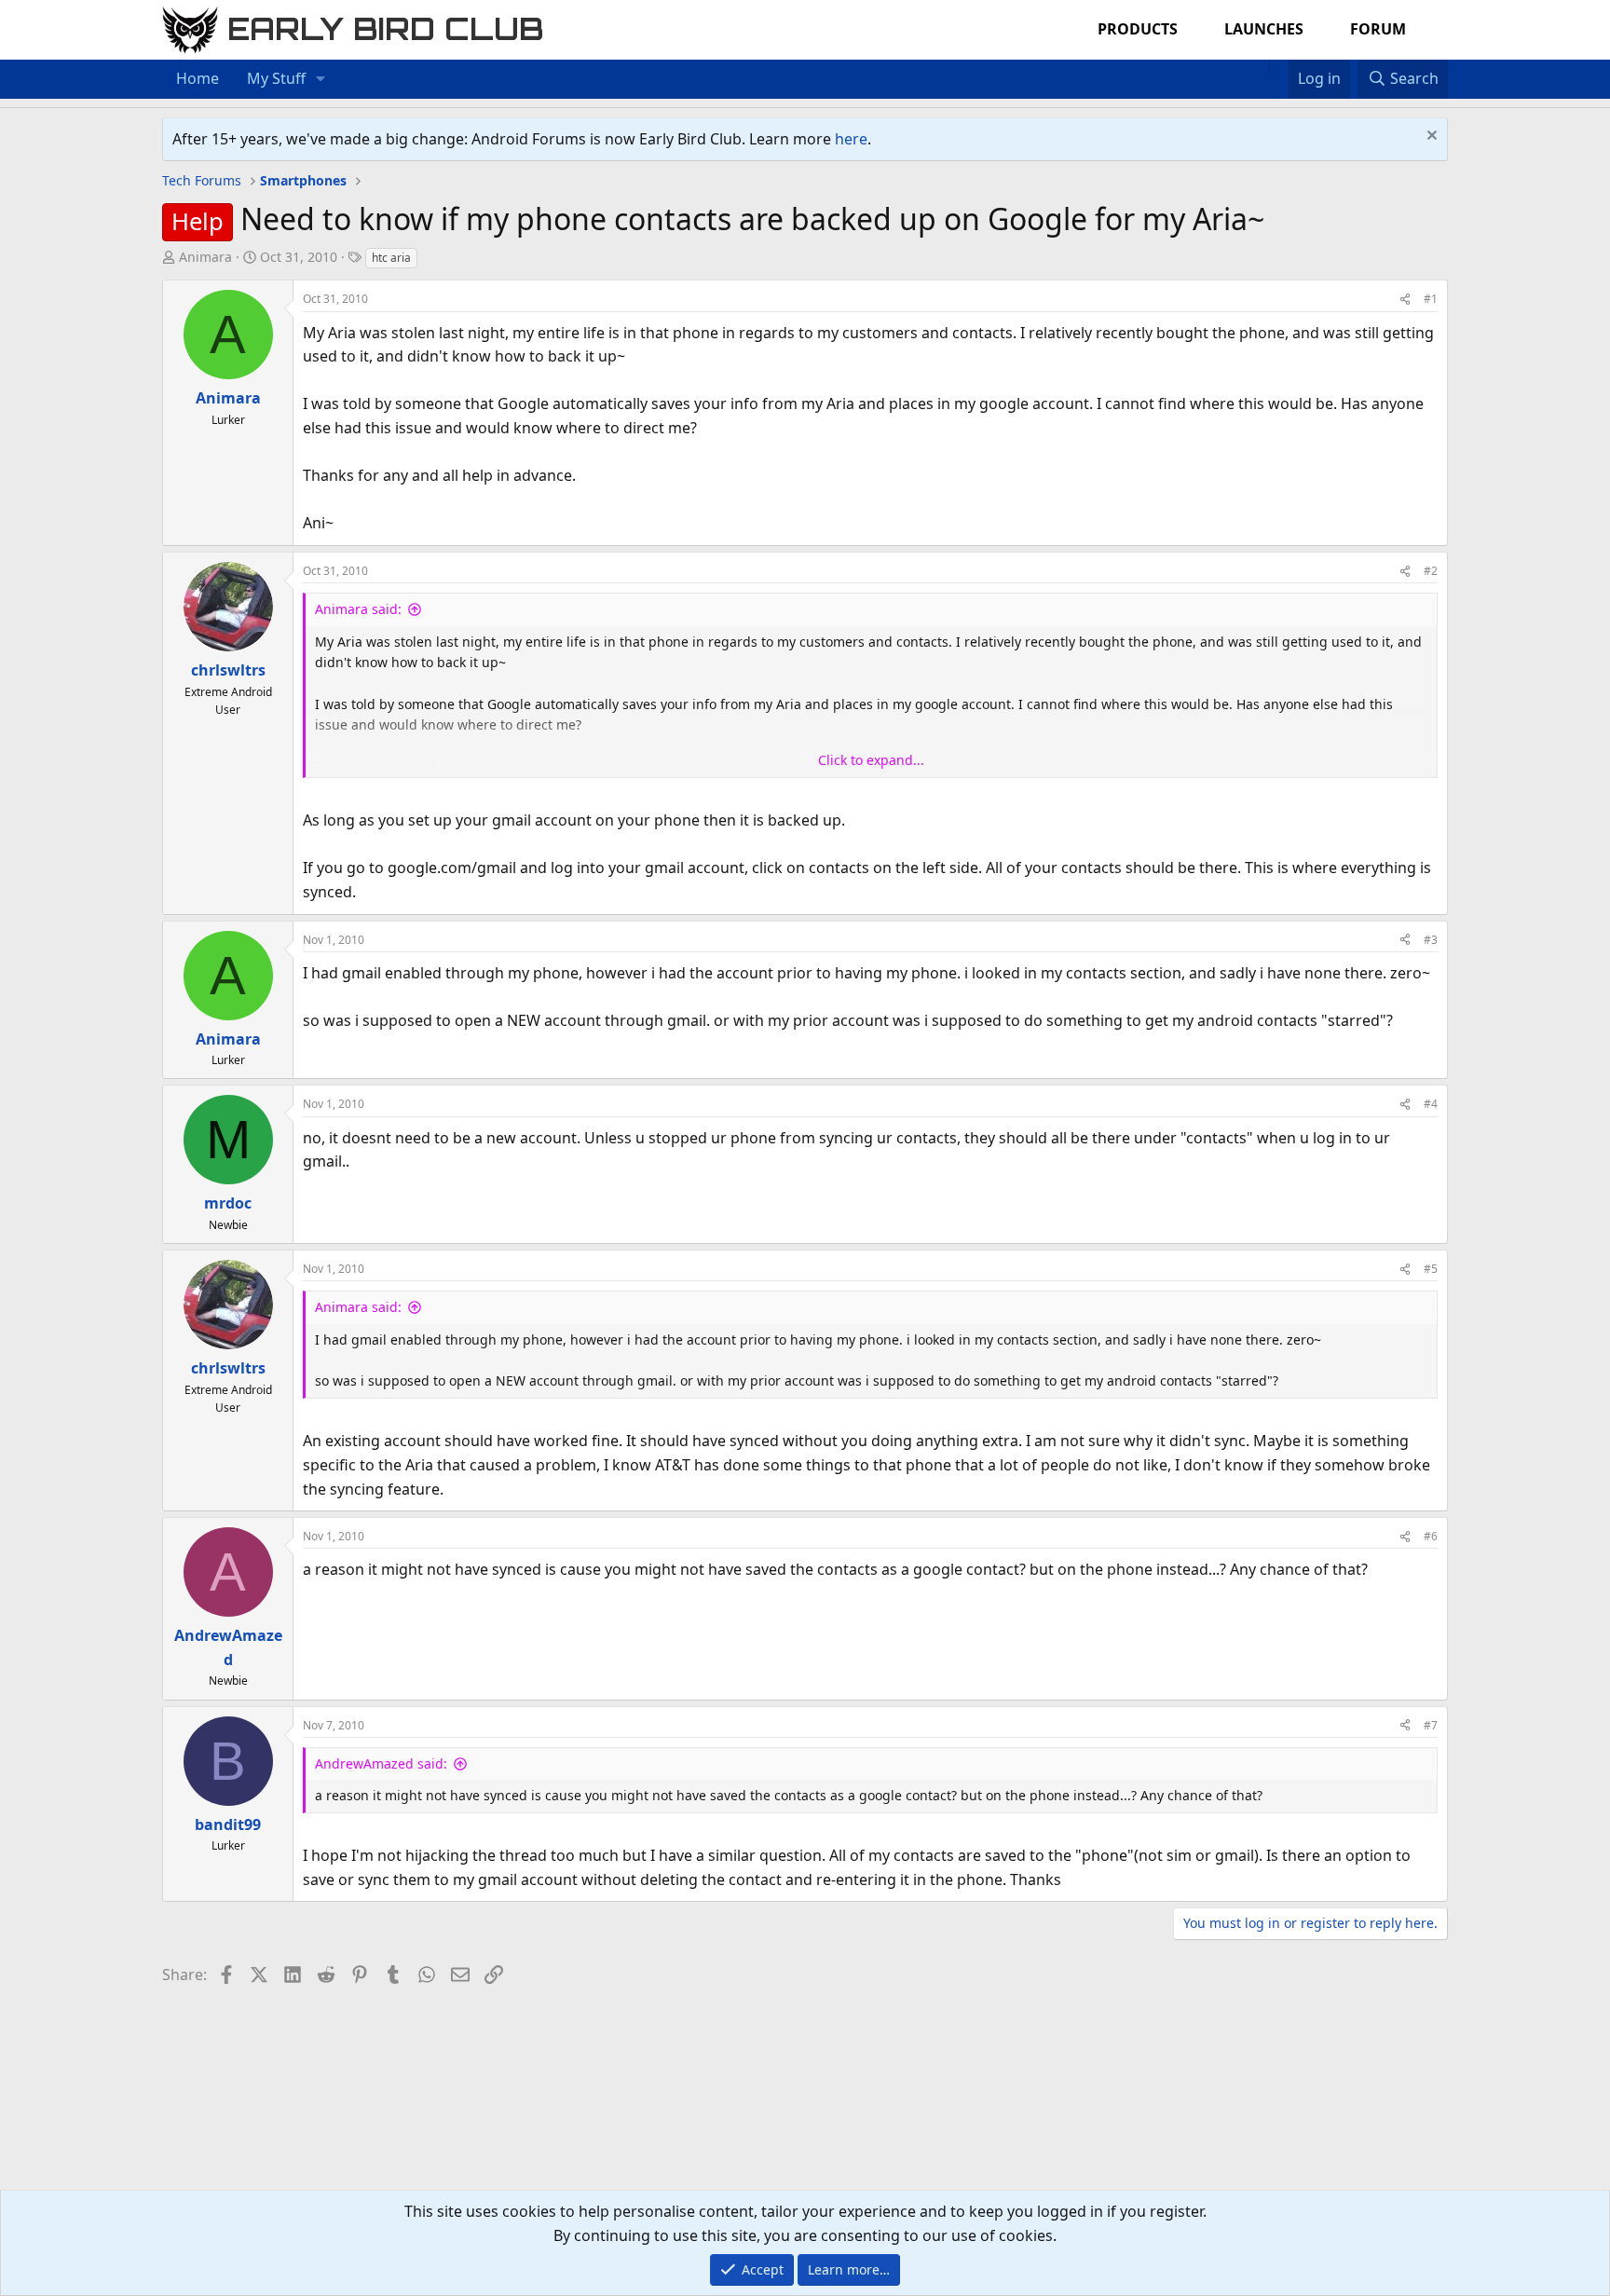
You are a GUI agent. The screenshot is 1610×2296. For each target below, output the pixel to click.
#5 (1431, 1269)
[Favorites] (1279, 67)
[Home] (1260, 67)
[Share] (1405, 299)
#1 (1431, 299)
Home (198, 78)
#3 (1431, 940)
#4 (1431, 1104)
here (851, 139)
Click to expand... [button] (871, 760)
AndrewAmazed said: (381, 1763)
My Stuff (276, 78)
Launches (1264, 29)
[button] (321, 79)
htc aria (391, 258)
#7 (1431, 1725)
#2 (1431, 571)
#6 (1431, 1536)
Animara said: (358, 609)
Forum (1378, 29)
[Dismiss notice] (1430, 137)
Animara (205, 257)
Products (1138, 29)
